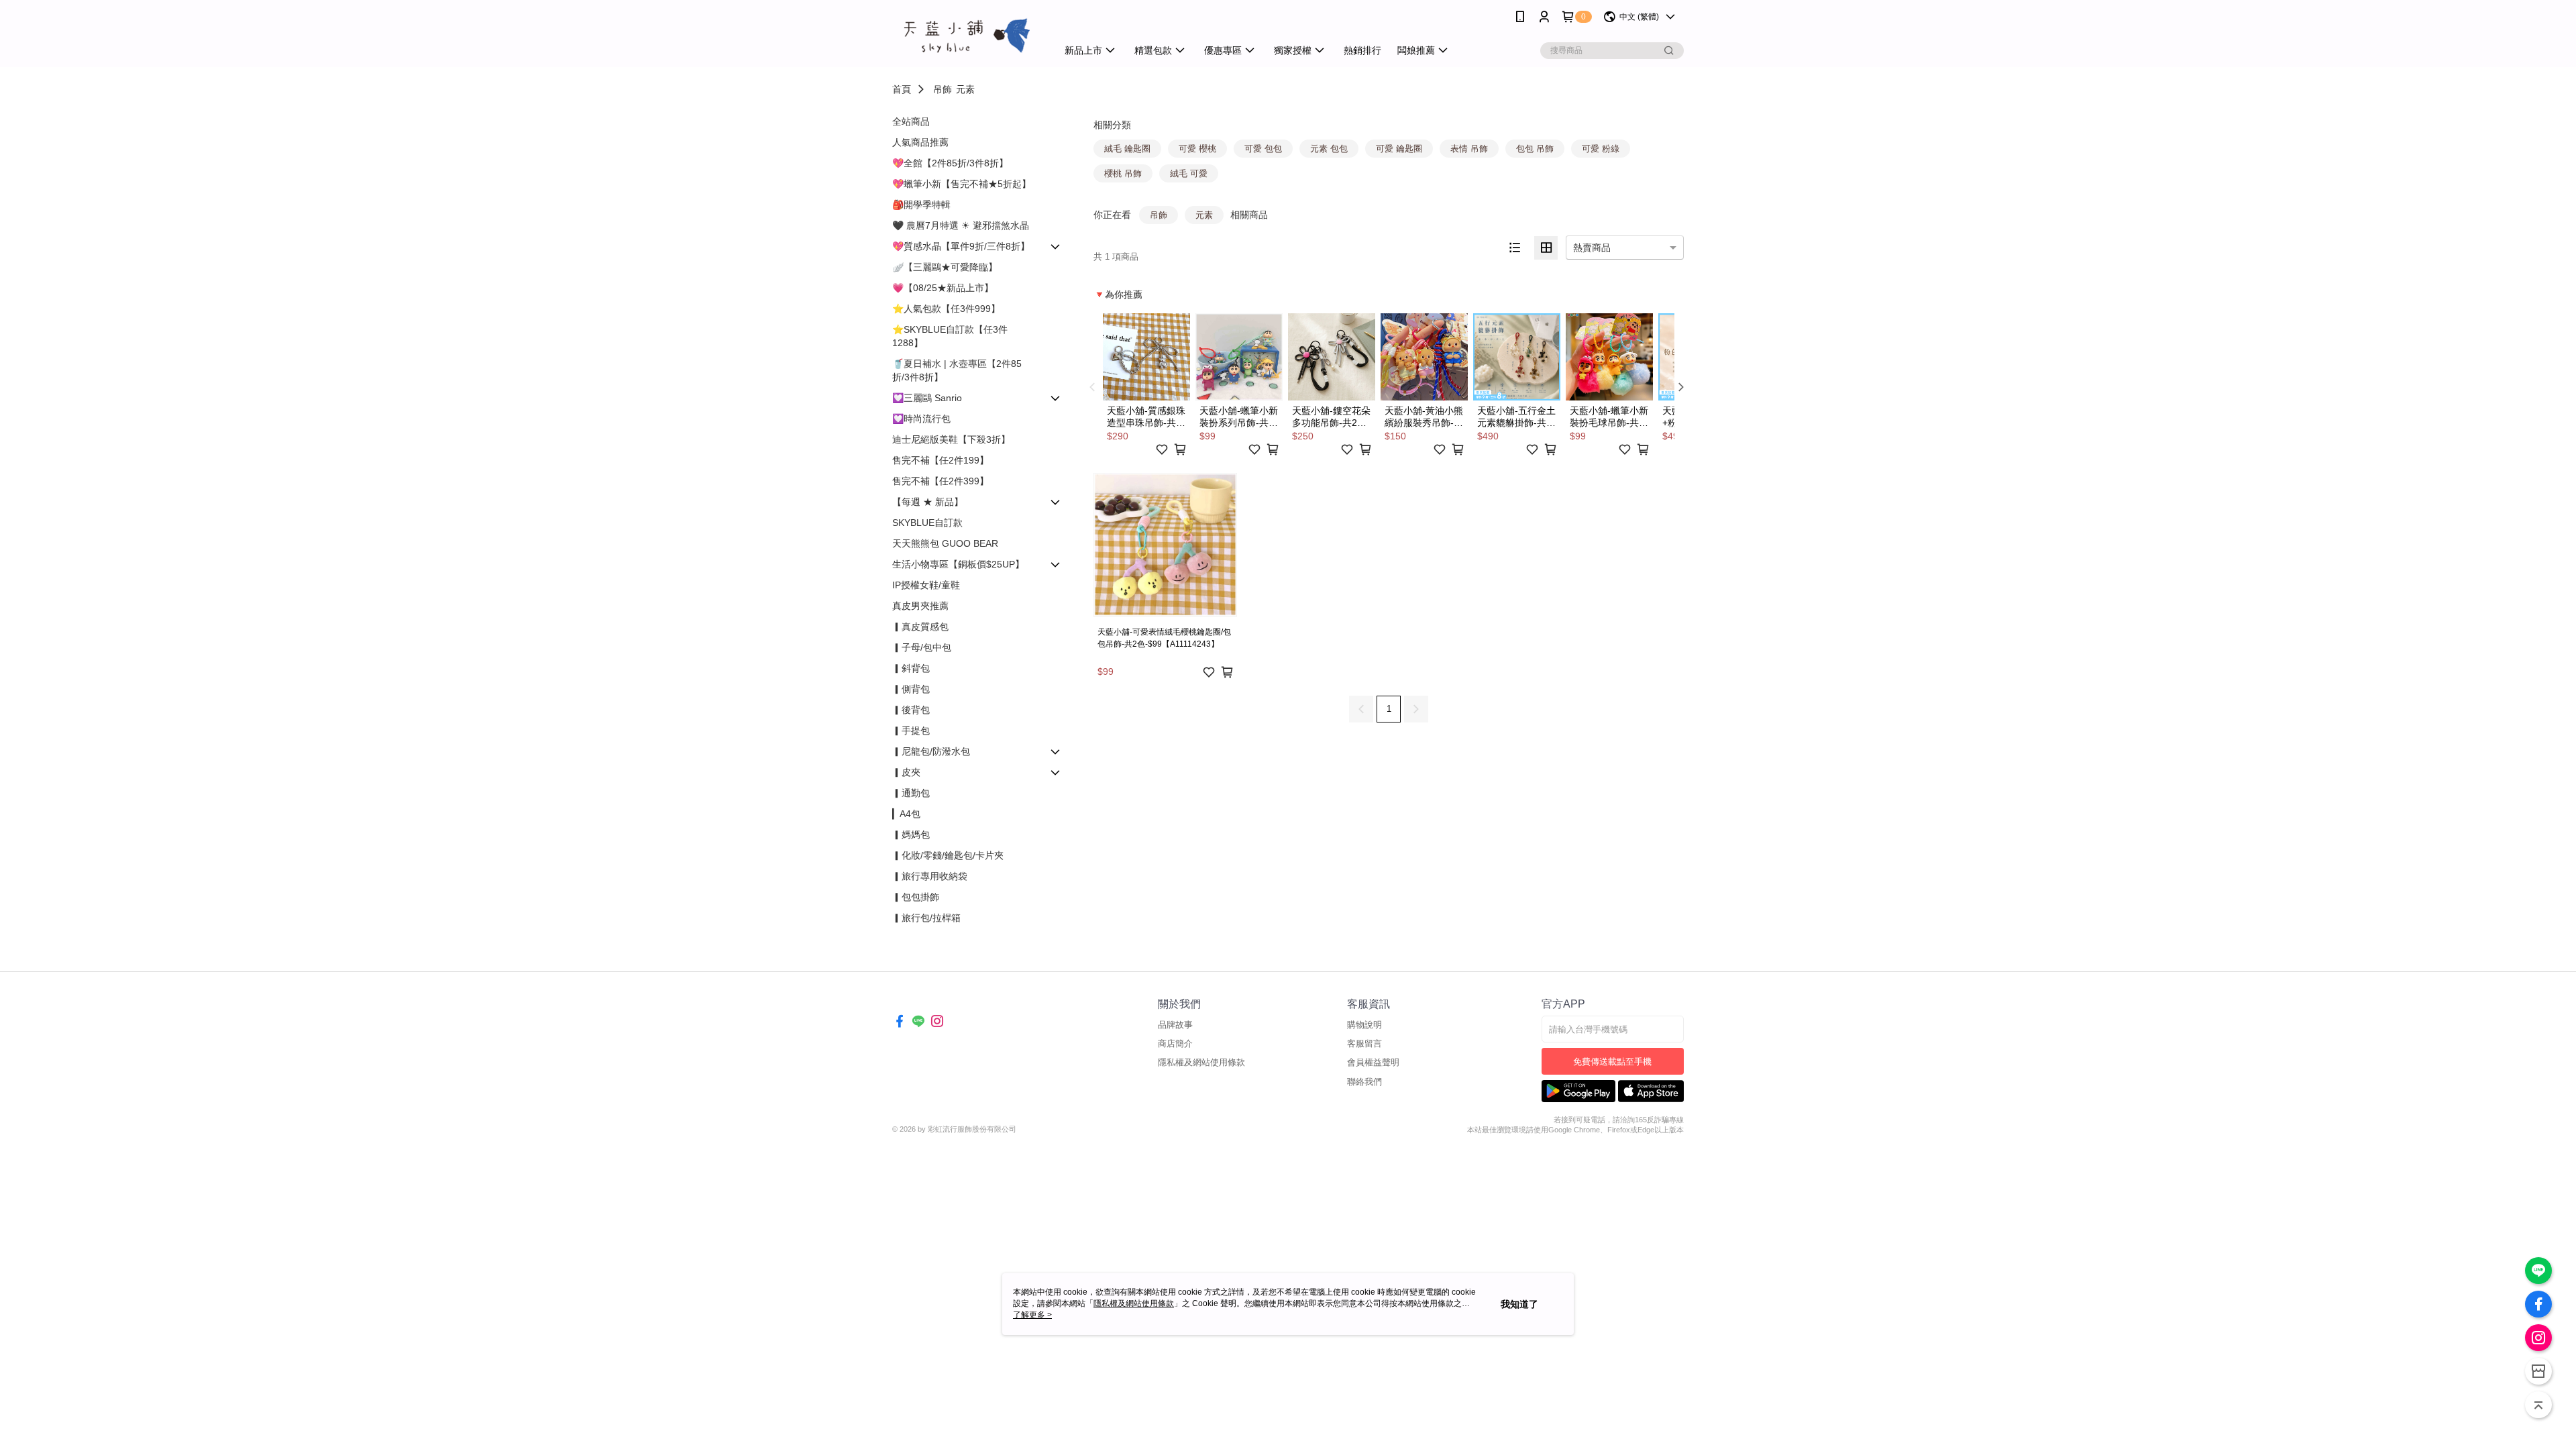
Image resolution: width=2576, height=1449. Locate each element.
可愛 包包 (1263, 149)
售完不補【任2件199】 (941, 460)
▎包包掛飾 (916, 897)
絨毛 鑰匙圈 (1127, 149)
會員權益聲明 (1373, 1062)
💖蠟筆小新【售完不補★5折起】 (962, 184)
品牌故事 (1175, 1025)
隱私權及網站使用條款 (1201, 1062)
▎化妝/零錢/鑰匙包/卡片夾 (948, 855)
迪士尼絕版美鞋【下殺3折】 (951, 439)
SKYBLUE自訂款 (927, 523)
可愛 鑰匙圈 (1399, 149)
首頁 (902, 89)
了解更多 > (1032, 1315)
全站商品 (911, 121)
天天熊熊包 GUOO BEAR (945, 543)
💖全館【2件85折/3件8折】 (950, 163)
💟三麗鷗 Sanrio (927, 398)
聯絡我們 (1364, 1082)
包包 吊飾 (1535, 149)
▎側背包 (911, 689)
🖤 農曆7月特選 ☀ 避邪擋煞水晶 (961, 225)
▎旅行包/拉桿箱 (926, 918)
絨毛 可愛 (1189, 173)
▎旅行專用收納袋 (930, 876)
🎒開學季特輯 (921, 205)
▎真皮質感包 (920, 627)
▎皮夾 (906, 772)
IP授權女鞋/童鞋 (926, 585)
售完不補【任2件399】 (941, 481)
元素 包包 (1329, 149)
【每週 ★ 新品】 (928, 502)
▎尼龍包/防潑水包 (931, 751)
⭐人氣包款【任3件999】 (946, 309)
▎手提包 (911, 731)
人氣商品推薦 (920, 142)
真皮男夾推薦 (920, 606)
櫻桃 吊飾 (1123, 173)
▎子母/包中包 (922, 647)
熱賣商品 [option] (1592, 248)
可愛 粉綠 (1601, 149)
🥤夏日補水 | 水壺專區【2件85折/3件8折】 (957, 370)
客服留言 (1364, 1043)
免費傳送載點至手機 (1612, 1062)
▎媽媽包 (911, 835)
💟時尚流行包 (921, 419)
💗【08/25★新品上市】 (943, 288)
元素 (965, 89)
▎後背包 (911, 710)
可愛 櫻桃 (1197, 149)
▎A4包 (906, 814)
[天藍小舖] (967, 35)
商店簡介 (1175, 1043)
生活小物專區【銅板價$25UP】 (958, 564)
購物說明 (1364, 1025)
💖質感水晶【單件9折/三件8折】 (961, 246)
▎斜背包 (911, 668)
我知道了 (1519, 1304)
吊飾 (943, 89)
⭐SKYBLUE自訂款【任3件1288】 (950, 336)
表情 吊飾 (1469, 149)
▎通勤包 (911, 793)
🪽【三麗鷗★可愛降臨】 (945, 267)
